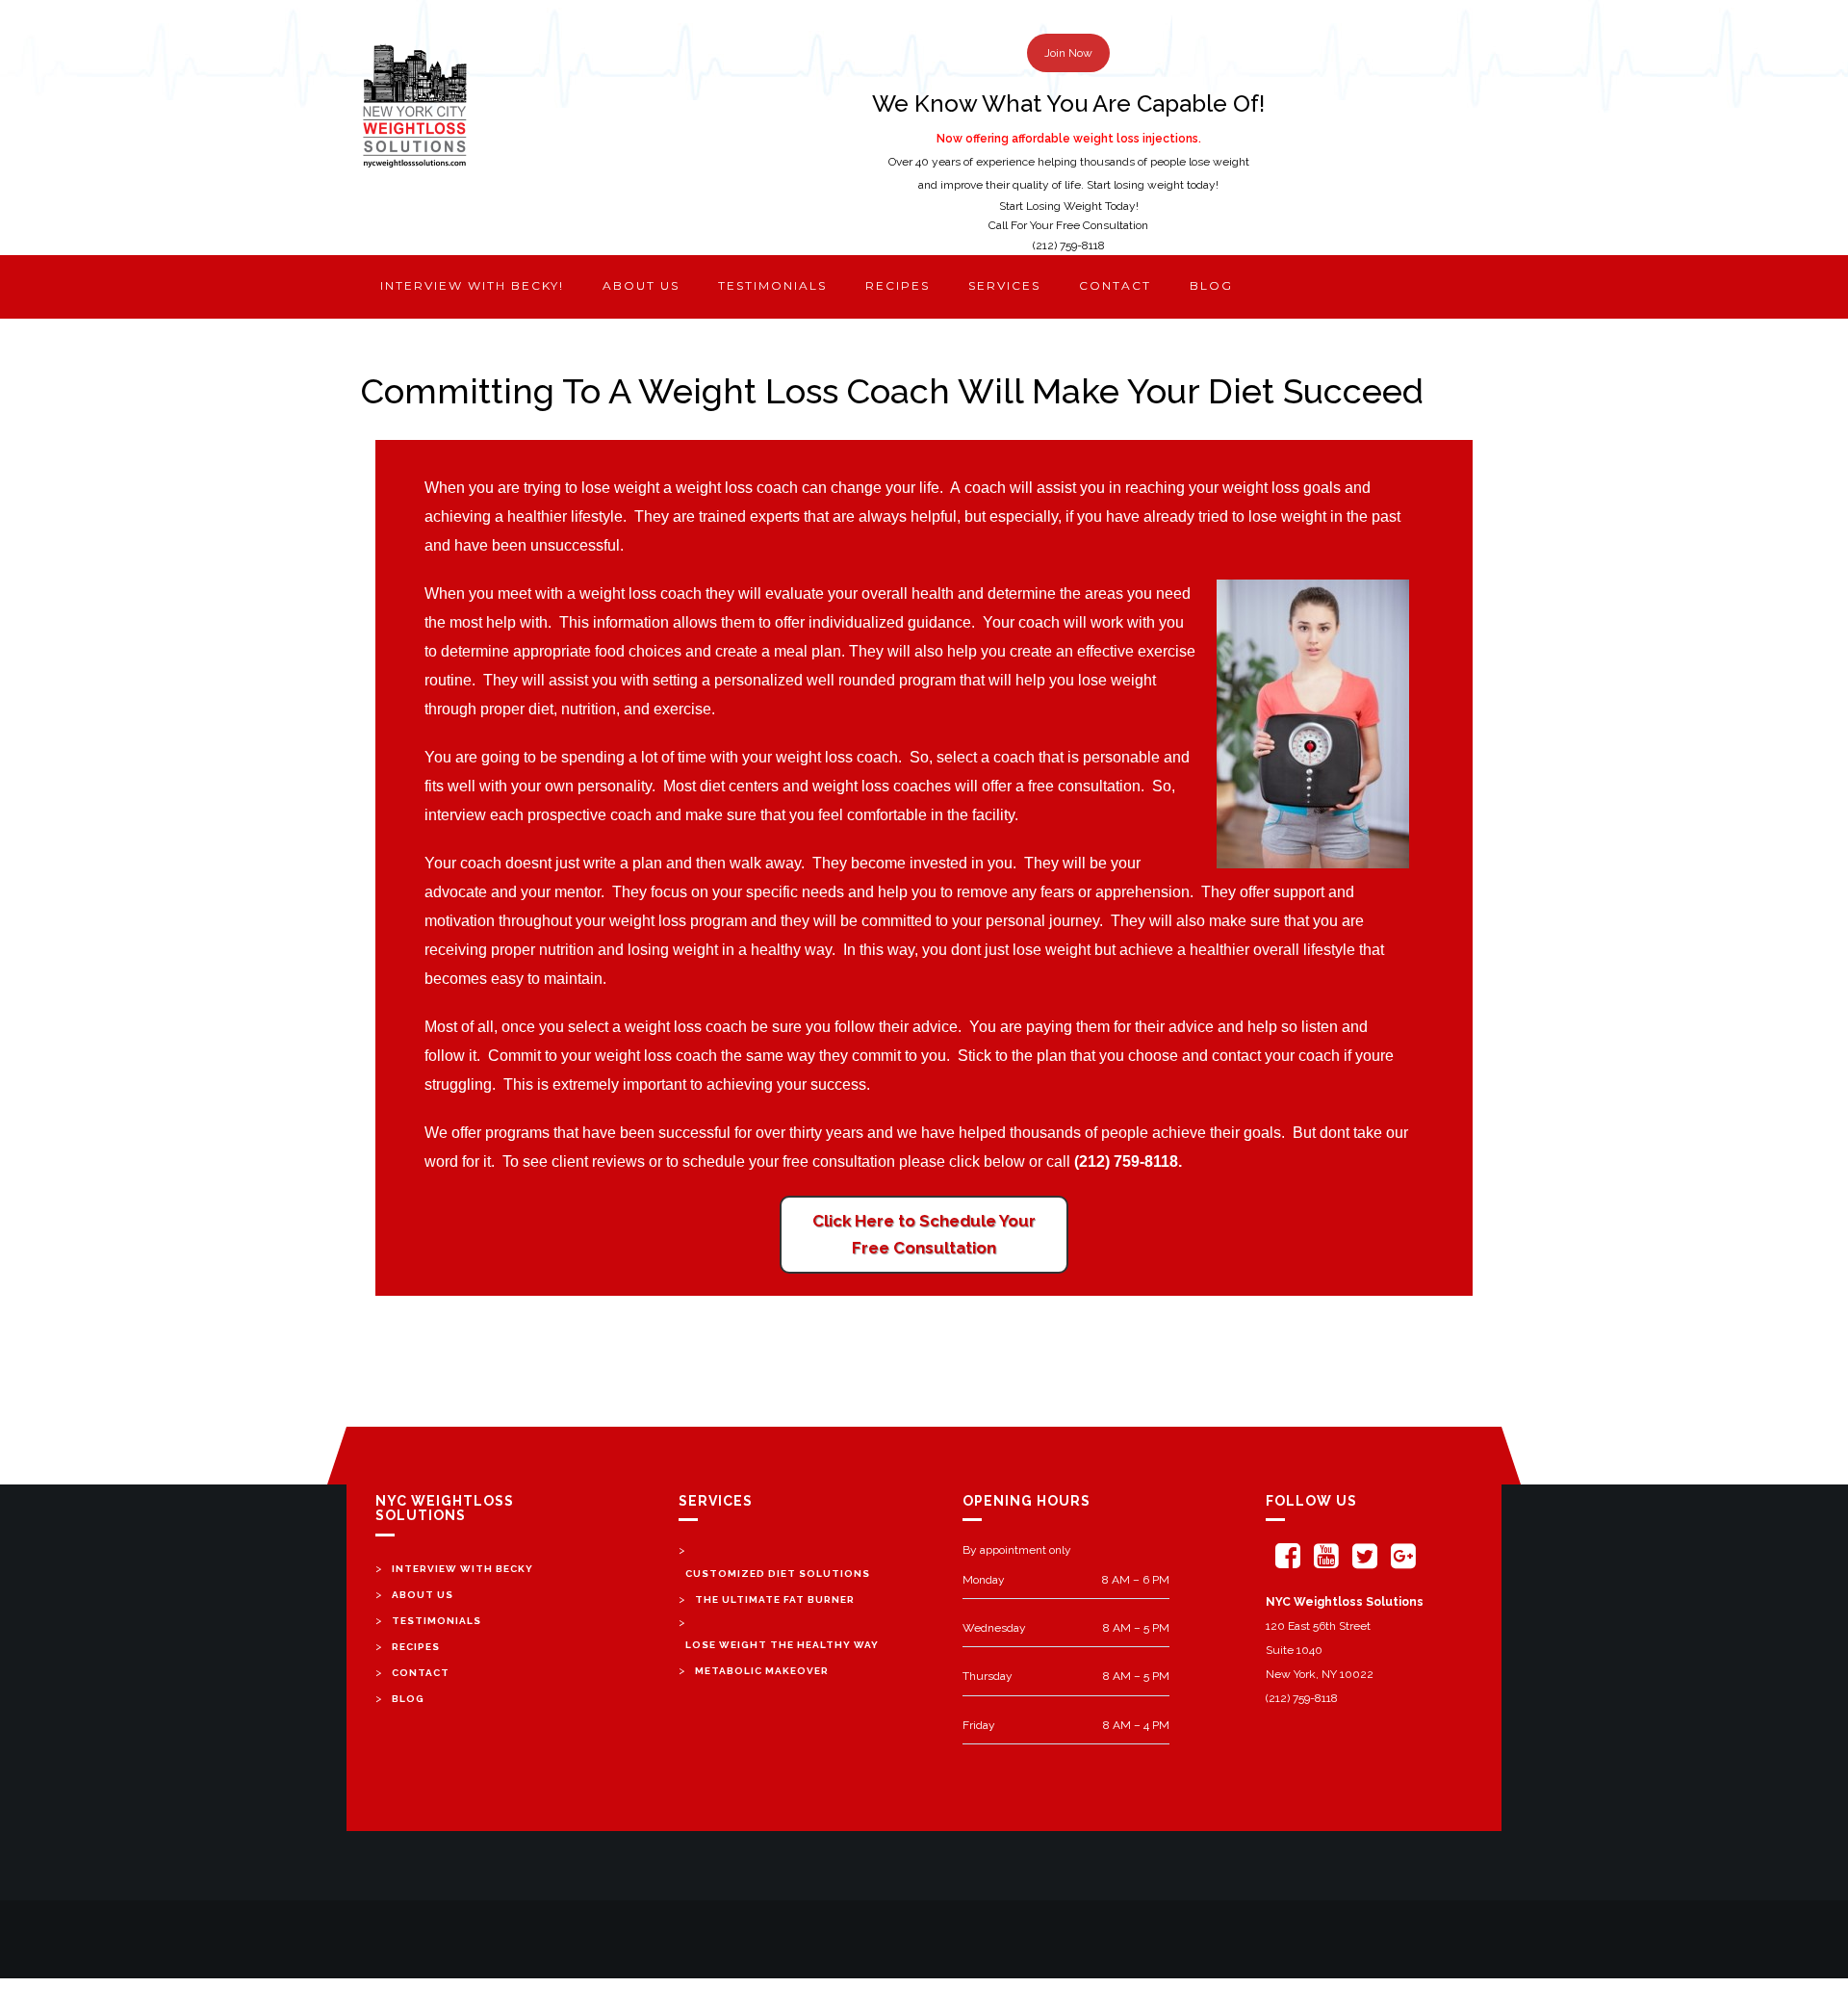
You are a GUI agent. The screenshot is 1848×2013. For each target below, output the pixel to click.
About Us (423, 1595)
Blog (1211, 285)
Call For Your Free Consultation (1068, 225)
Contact (1115, 285)
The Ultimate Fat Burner (775, 1600)
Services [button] (1004, 285)
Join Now (1068, 53)
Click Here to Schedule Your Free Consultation (924, 1235)
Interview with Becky (462, 1569)
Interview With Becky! (472, 285)
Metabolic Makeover (762, 1671)
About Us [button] (641, 285)
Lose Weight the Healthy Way (782, 1645)
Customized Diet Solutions (778, 1574)
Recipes (898, 285)
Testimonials (772, 285)
